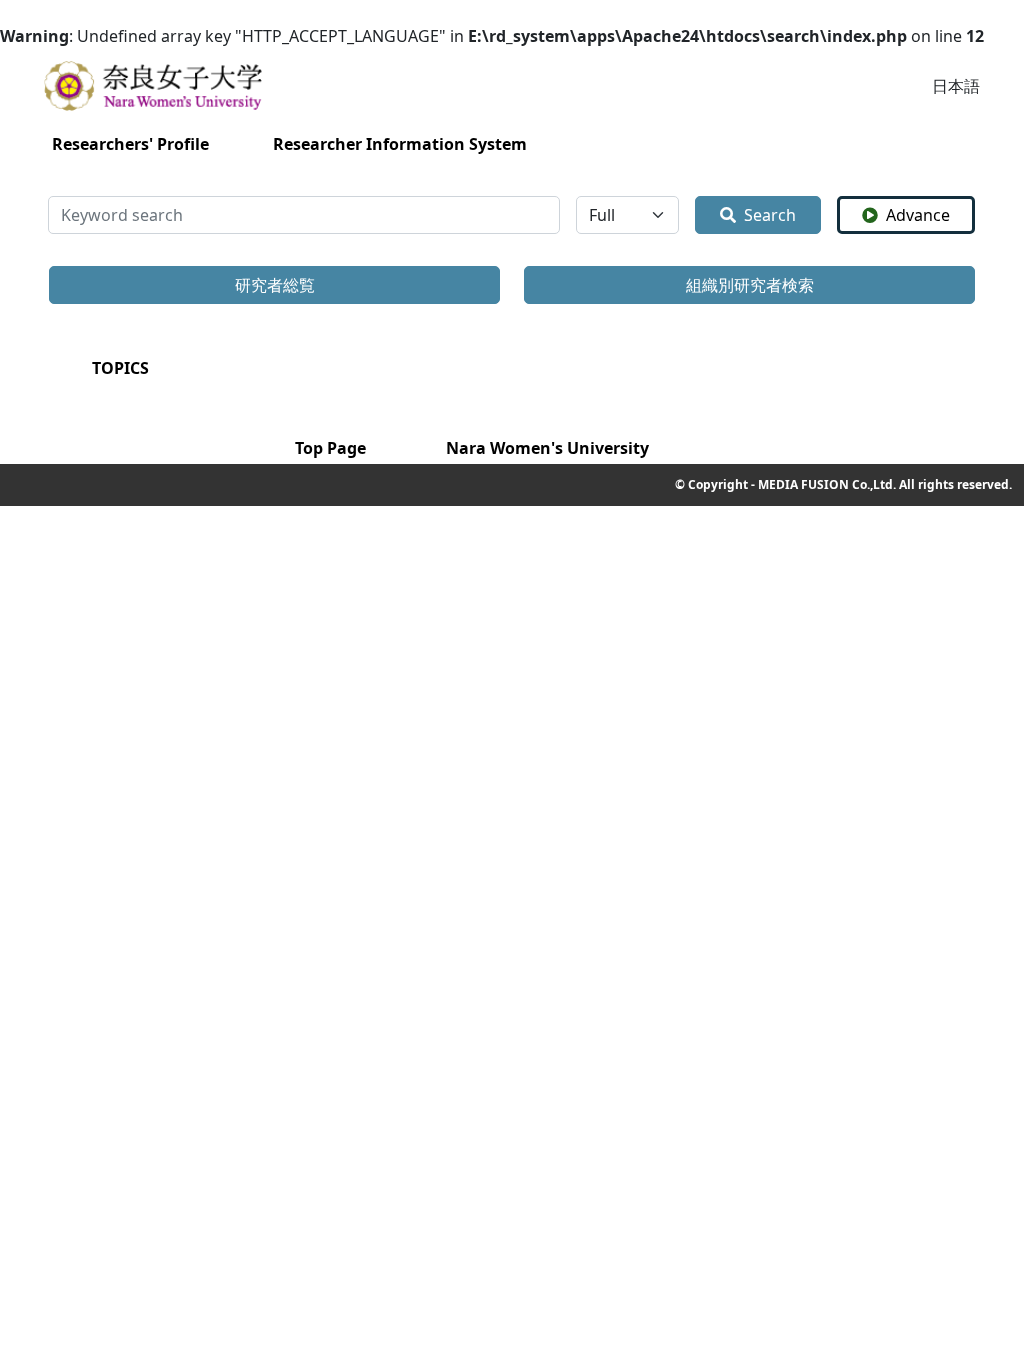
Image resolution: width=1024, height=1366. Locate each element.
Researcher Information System (400, 144)
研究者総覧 (275, 285)
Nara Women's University (547, 448)
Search (770, 215)
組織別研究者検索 (750, 285)
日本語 (956, 86)
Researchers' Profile (130, 144)
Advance (918, 215)
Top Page (330, 448)
